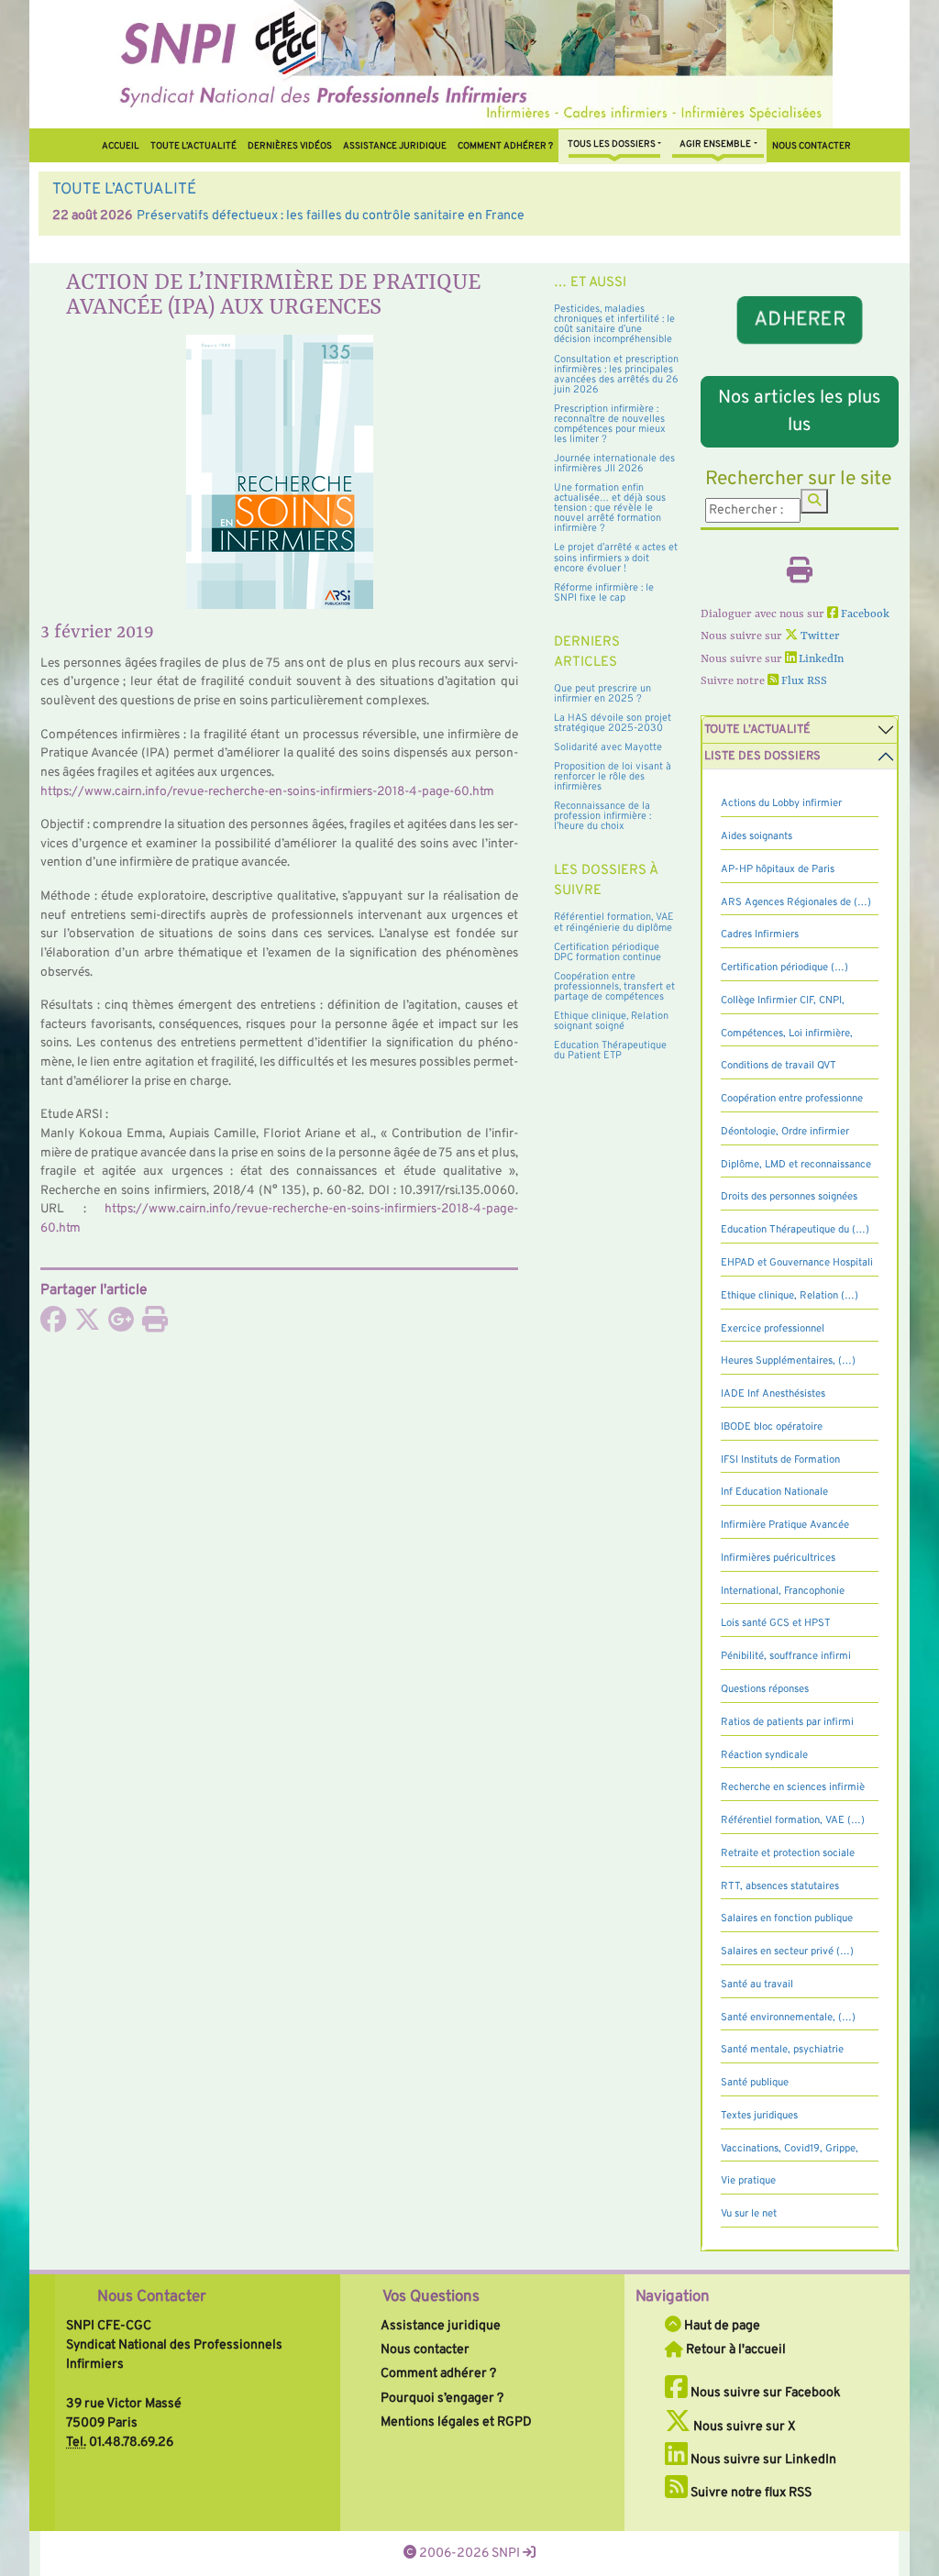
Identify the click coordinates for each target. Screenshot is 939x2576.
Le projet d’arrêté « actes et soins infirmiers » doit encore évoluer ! (616, 558)
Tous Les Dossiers (612, 144)
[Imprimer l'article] (155, 1325)
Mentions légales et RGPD (456, 2422)
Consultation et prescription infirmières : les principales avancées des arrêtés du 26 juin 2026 (616, 375)
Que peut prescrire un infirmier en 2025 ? (602, 694)
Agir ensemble (715, 144)
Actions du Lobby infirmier (781, 803)
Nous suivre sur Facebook (764, 2393)
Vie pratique (748, 2181)
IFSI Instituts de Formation (780, 1460)
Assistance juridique (395, 146)
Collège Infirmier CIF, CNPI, (783, 1001)
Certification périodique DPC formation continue (608, 952)
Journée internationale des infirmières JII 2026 (614, 464)
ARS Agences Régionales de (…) (796, 902)
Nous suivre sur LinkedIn (762, 2460)
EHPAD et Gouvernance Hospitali (797, 1263)
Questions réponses (765, 1689)
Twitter (819, 636)
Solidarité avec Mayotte (608, 747)
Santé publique (755, 2083)
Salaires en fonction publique (787, 1918)
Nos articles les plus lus (799, 412)
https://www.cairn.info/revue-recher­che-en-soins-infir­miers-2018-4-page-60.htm (267, 792)
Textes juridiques (759, 2116)
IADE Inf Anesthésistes (773, 1394)
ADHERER (800, 319)
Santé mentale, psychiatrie (782, 2050)
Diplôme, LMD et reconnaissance (796, 1165)
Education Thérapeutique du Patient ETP (610, 1050)
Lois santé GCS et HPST (776, 1623)
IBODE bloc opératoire (772, 1427)
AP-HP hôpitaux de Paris (778, 869)
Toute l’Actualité (193, 146)
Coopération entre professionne (792, 1099)
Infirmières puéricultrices (778, 1558)
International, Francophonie (783, 1591)
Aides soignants (757, 836)
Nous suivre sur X (743, 2427)
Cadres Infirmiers (760, 934)
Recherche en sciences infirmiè (793, 1787)
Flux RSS (803, 681)
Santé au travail (757, 1985)
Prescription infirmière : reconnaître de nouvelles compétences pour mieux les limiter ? (610, 424)
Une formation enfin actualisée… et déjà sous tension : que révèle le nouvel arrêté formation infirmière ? (610, 508)
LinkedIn (820, 659)
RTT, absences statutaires (780, 1886)
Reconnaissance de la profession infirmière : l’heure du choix (602, 816)
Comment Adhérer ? (505, 146)
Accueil (121, 146)
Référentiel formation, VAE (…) (793, 1820)
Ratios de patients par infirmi (787, 1722)
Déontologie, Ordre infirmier (785, 1132)
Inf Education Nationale (774, 1492)
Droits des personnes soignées (789, 1197)
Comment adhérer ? (438, 2373)
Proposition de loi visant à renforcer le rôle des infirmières (613, 777)
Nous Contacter (152, 2297)
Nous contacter (812, 146)
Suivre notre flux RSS (750, 2493)
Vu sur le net (749, 2214)
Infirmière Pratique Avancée (785, 1525)
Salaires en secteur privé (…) (787, 1951)
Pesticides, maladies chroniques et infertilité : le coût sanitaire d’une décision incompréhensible (614, 324)
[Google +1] (121, 1325)
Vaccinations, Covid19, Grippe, (790, 2149)
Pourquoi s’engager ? (442, 2398)
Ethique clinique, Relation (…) (790, 1296)
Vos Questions (431, 2297)
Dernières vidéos (290, 146)
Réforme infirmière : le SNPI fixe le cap (604, 593)
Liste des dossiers (762, 757)
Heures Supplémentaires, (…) (788, 1361)
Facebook (864, 614)
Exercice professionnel (773, 1329)
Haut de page (721, 2326)
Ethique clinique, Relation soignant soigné (611, 1021)
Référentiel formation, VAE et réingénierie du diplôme (614, 922)
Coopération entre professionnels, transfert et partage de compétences (614, 987)
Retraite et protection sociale (788, 1853)
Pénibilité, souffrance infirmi (786, 1656)
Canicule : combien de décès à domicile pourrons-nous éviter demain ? (512, 216)
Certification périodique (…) (784, 967)
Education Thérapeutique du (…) (795, 1230)
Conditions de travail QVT (779, 1066)
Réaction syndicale (764, 1755)
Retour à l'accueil (735, 2349)
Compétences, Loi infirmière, (787, 1034)
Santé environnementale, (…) (788, 2018)
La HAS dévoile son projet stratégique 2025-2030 (613, 723)
